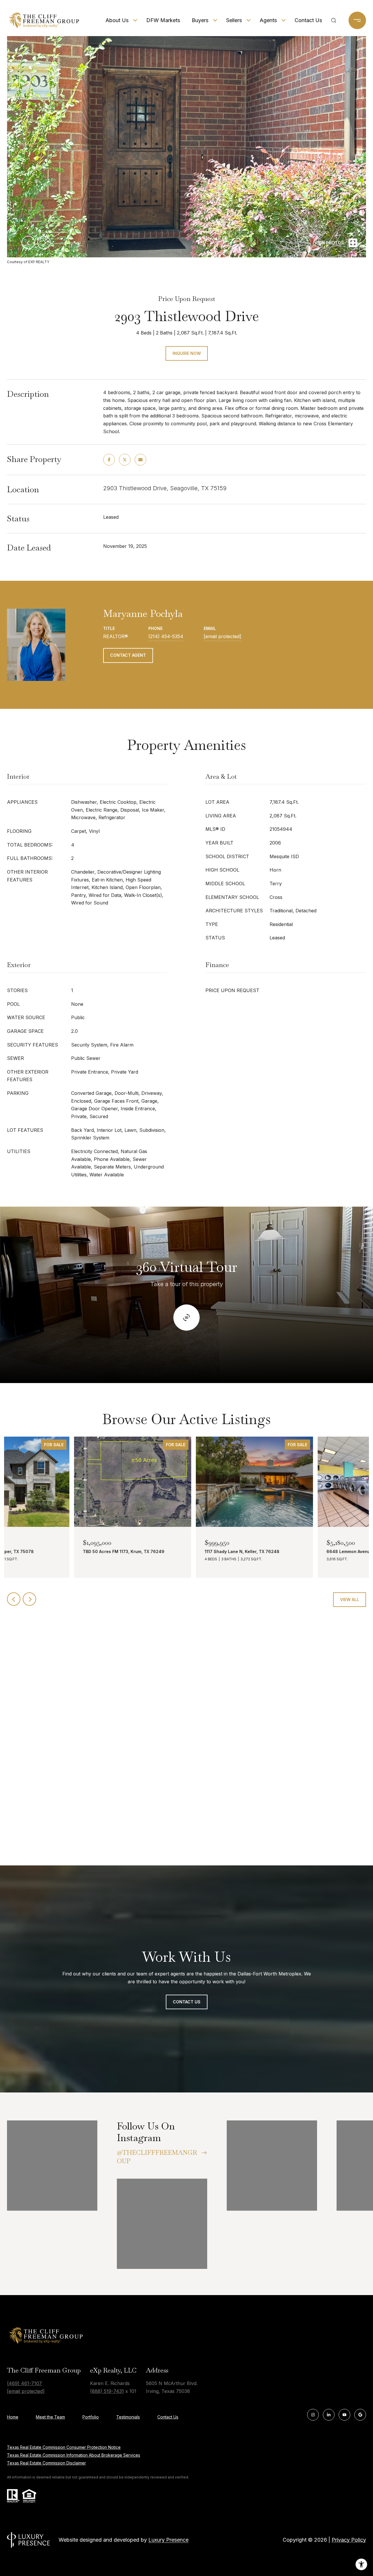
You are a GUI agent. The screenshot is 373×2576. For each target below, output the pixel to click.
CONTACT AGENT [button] (128, 655)
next (44, 242)
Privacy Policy (349, 2540)
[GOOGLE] (360, 2415)
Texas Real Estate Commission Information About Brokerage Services (74, 2455)
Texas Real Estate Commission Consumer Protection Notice (64, 2447)
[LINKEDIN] (329, 2415)
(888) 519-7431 (107, 2391)
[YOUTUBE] (344, 2415)
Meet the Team (50, 2417)
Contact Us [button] (187, 2002)
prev (28, 242)
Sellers (234, 20)
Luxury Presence (168, 2540)
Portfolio (91, 2417)
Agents (268, 20)
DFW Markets (163, 20)
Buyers (200, 20)
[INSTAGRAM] (313, 2415)
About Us (117, 20)
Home (13, 2417)
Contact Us (308, 20)
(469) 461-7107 (24, 2383)
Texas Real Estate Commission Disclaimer (46, 2463)
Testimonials (128, 2417)
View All (350, 1599)
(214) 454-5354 (166, 636)
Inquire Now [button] (187, 353)
